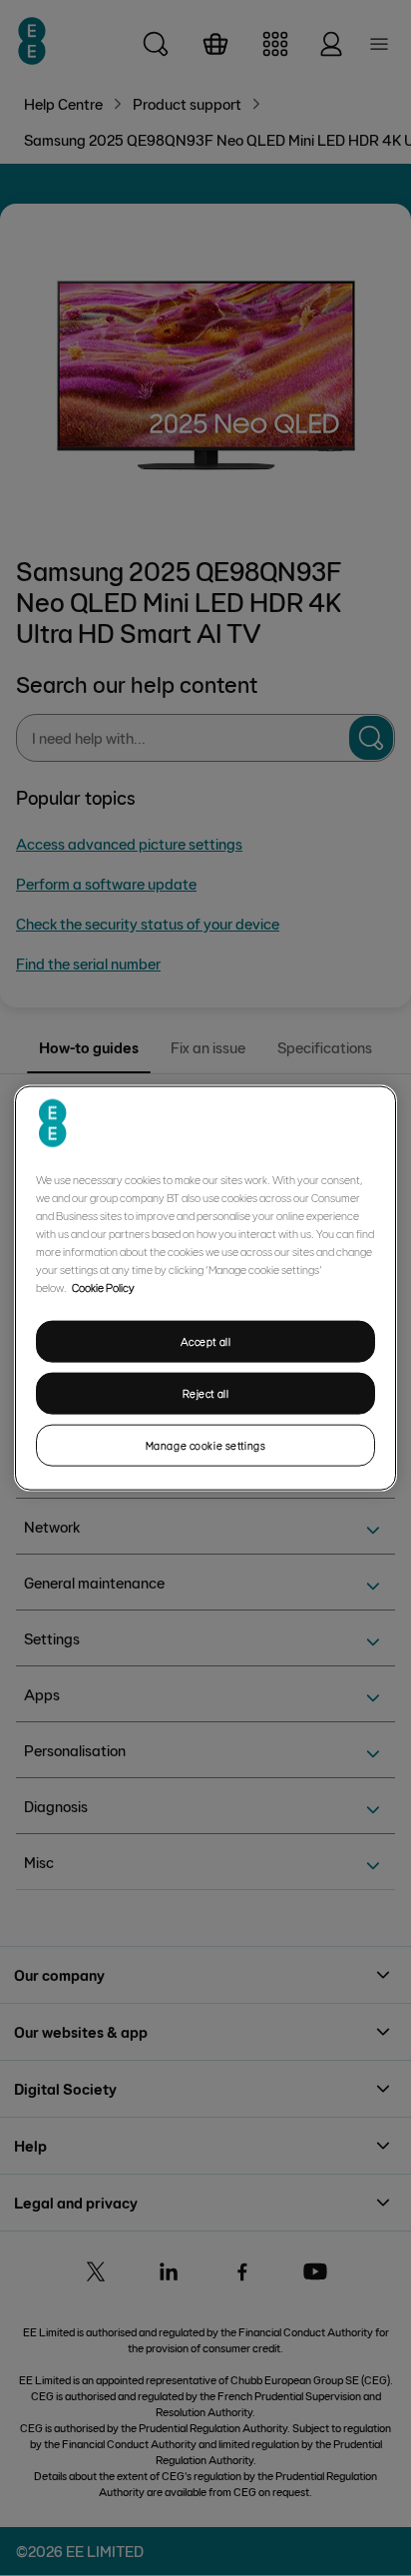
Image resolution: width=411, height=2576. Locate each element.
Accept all (206, 1341)
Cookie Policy (103, 1287)
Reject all (206, 1393)
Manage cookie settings (206, 1444)
